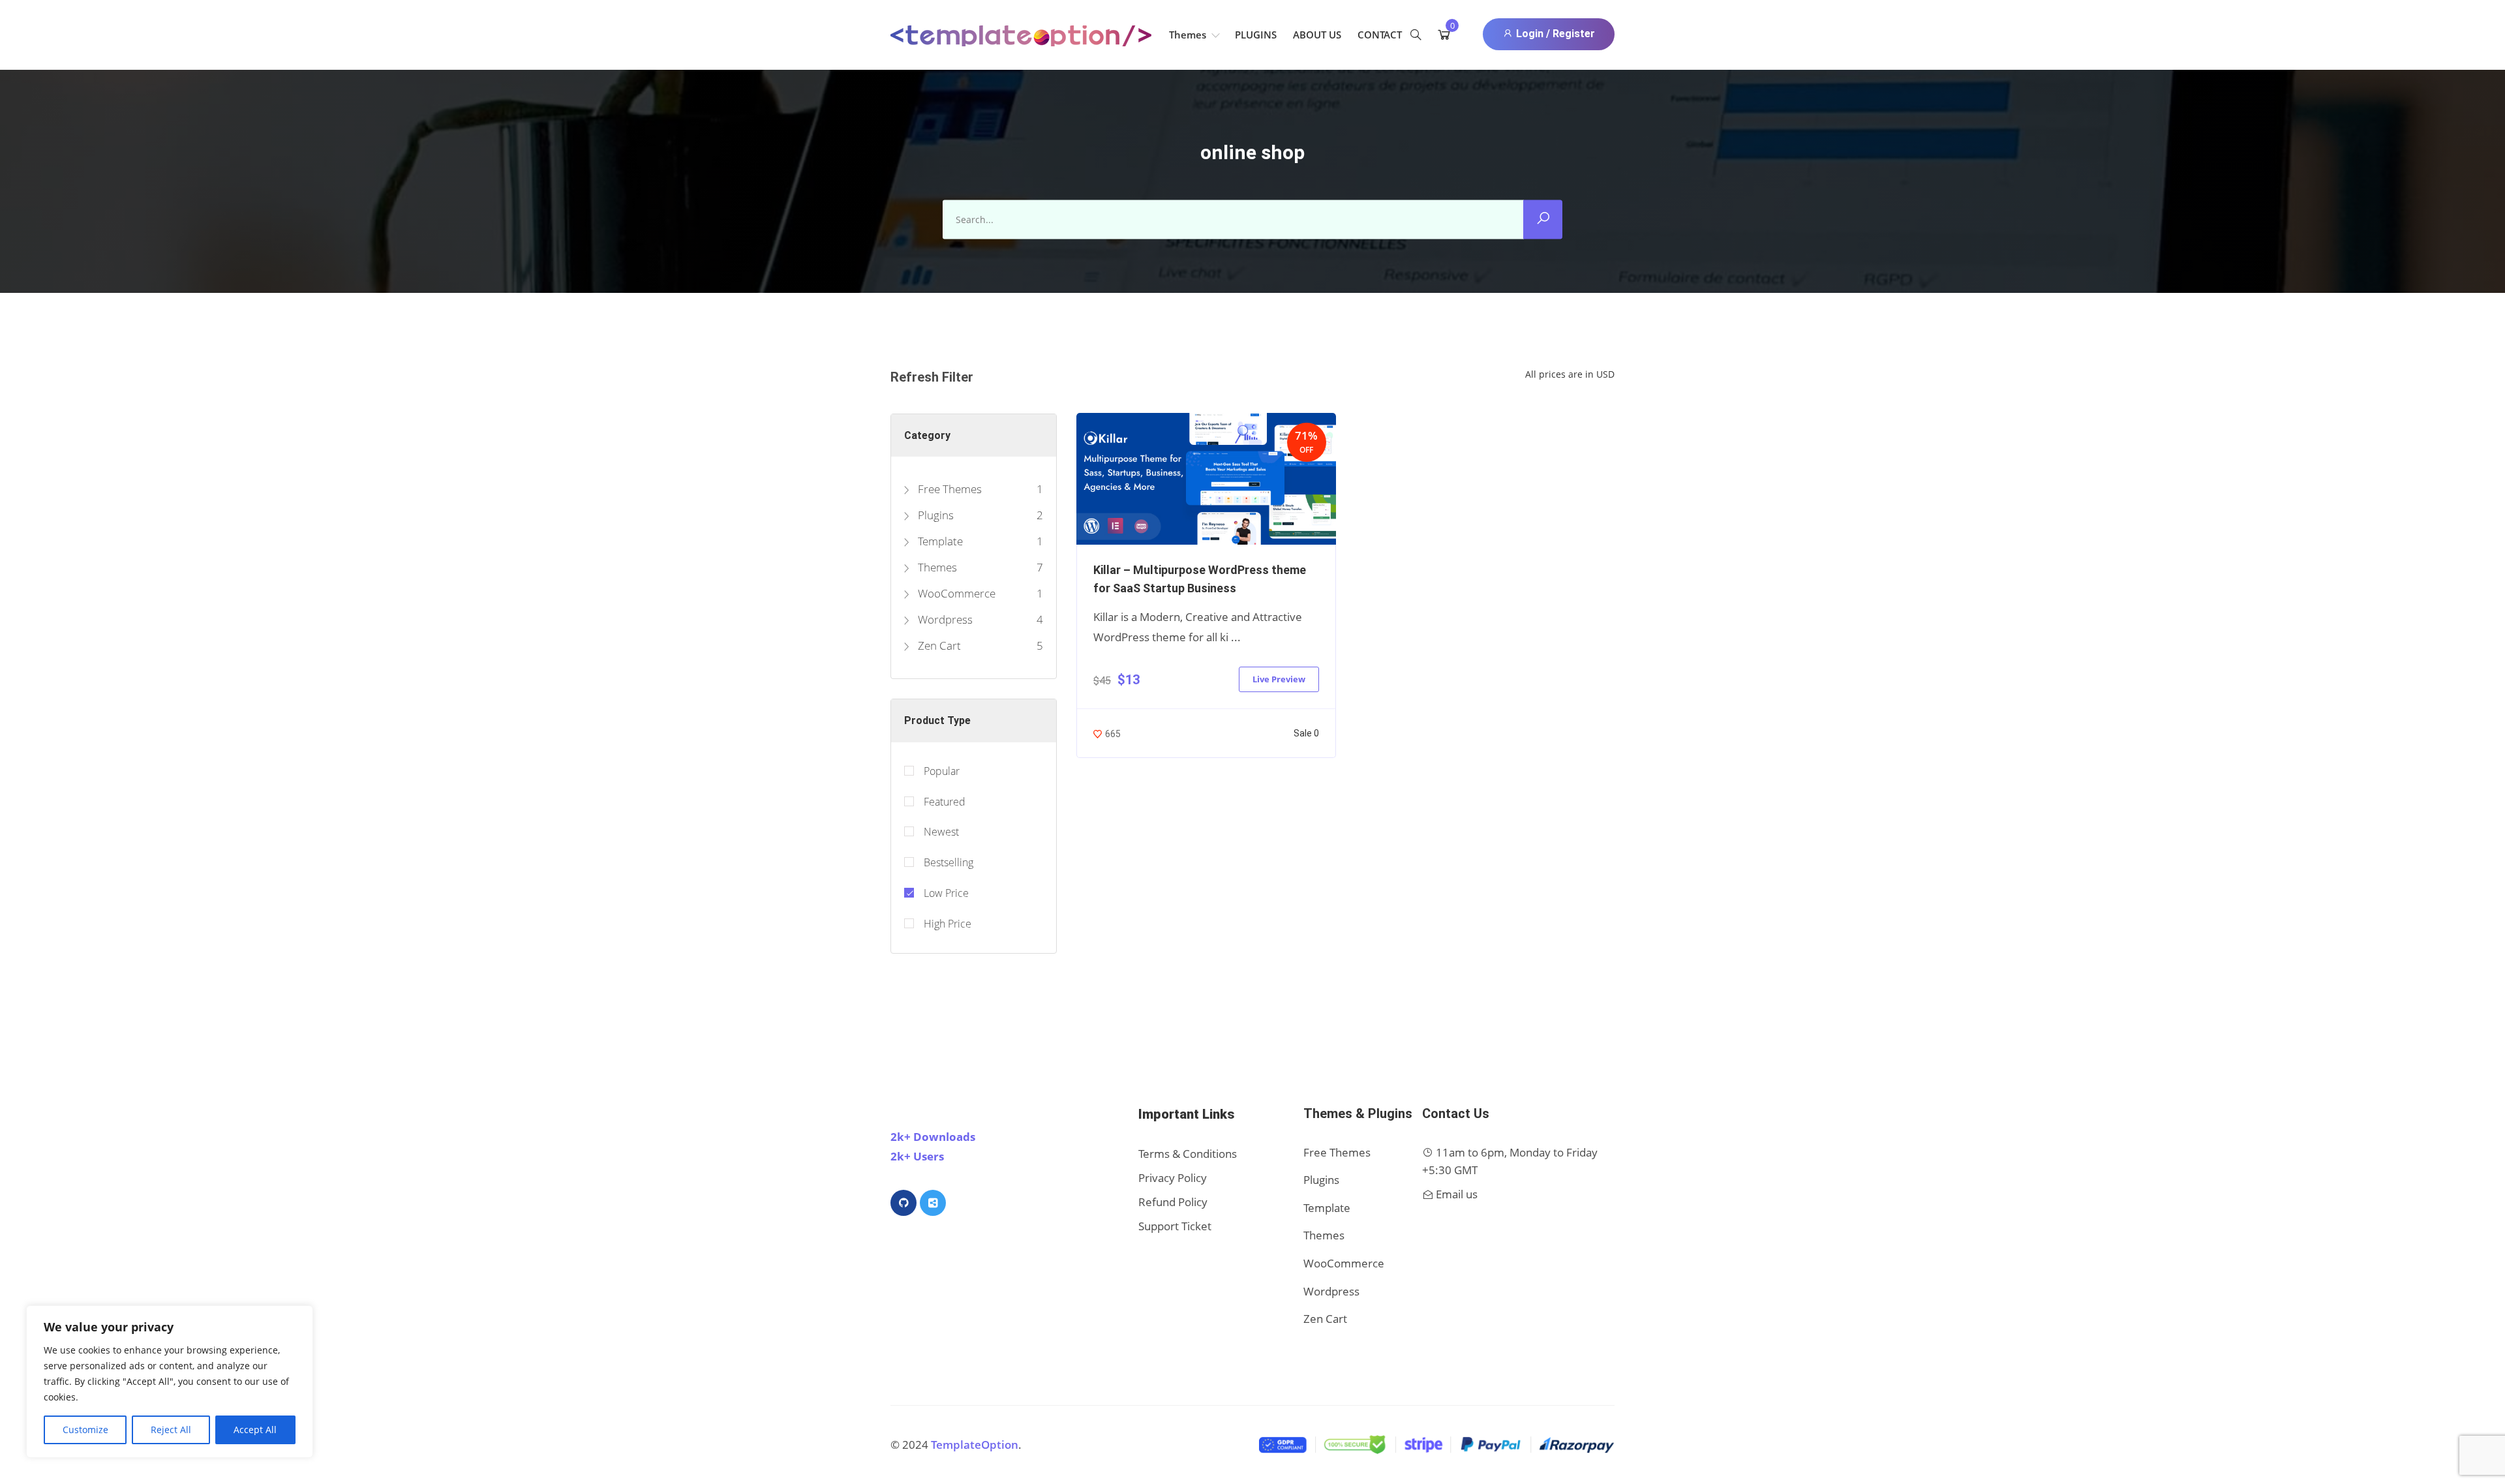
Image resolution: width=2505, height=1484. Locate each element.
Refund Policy (1173, 1202)
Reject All (171, 1430)
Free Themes (949, 489)
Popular (942, 771)
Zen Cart (938, 645)
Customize (85, 1430)
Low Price (946, 893)
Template (939, 541)
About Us (1317, 35)
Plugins (1256, 35)
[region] (170, 1382)
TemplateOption (975, 1445)
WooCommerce (955, 593)
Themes (1189, 35)
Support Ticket (1175, 1226)
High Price (948, 924)
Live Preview (1279, 679)
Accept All (255, 1430)
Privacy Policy (1173, 1178)
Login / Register (1554, 34)
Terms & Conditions (1188, 1154)
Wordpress (944, 619)
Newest (941, 832)
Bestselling (949, 862)
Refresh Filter (932, 377)
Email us (1457, 1194)
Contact (1380, 35)
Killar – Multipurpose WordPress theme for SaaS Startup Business (1200, 579)
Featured (945, 802)
